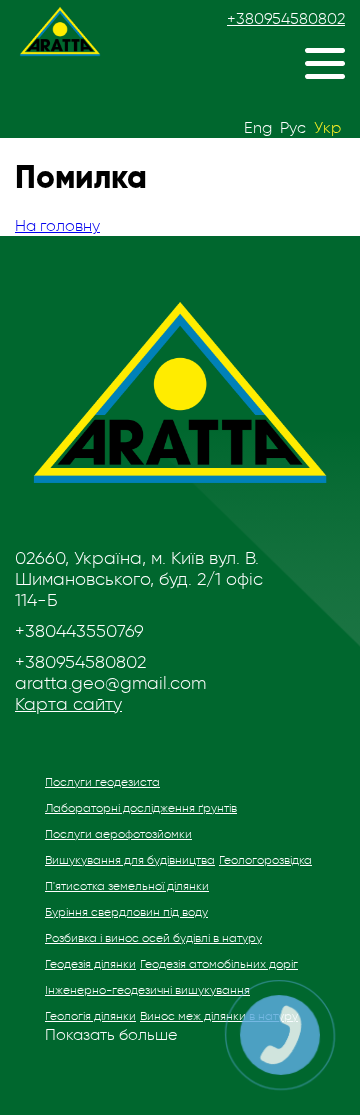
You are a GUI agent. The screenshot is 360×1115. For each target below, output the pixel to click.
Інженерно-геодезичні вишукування (147, 990)
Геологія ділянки (90, 1016)
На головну (57, 225)
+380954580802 (286, 19)
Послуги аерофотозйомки (118, 834)
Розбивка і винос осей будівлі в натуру (153, 938)
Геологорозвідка (265, 860)
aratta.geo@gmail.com (110, 683)
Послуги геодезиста (102, 782)
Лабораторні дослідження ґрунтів (141, 808)
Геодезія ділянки (90, 964)
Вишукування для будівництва (130, 860)
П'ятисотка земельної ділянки (127, 886)
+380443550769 (79, 631)
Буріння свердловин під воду (126, 912)
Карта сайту (68, 704)
